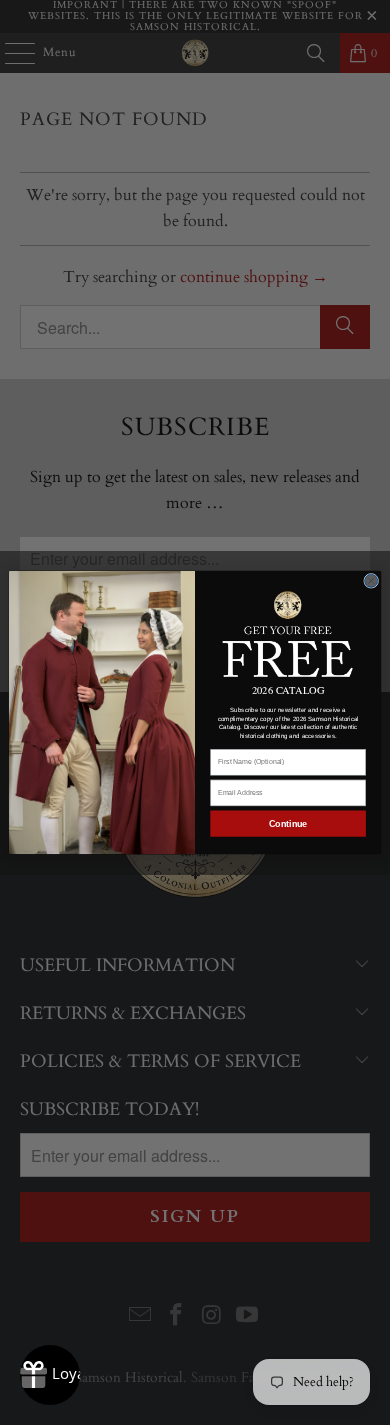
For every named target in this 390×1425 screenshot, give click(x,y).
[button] (288, 632)
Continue (288, 824)
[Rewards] (50, 1375)
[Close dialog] (371, 580)
